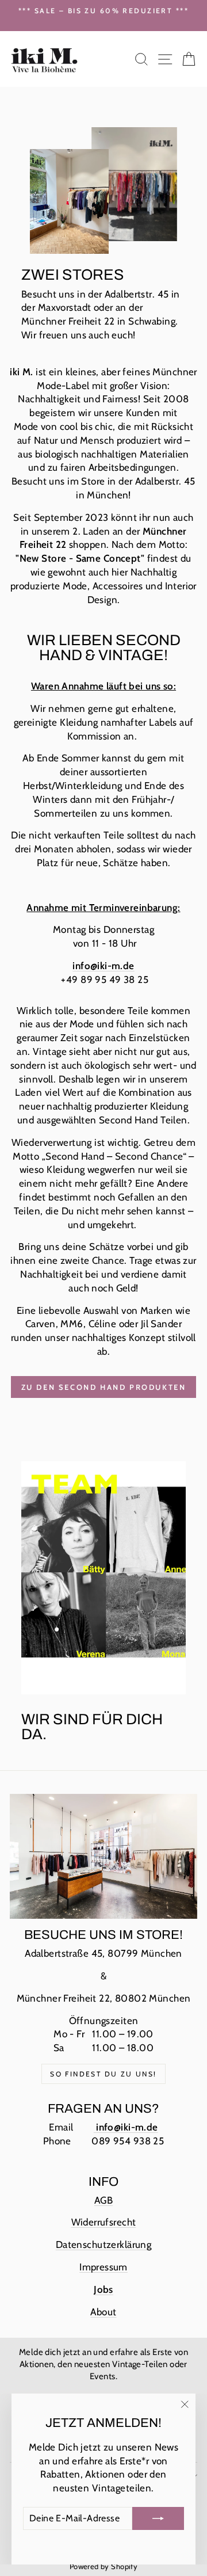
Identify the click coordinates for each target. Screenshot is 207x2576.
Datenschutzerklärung (104, 2245)
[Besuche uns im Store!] (103, 1857)
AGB (103, 2200)
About (103, 2312)
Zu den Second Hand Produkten (104, 1387)
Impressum (103, 2267)
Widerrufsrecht (104, 2222)
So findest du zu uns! (103, 2074)
